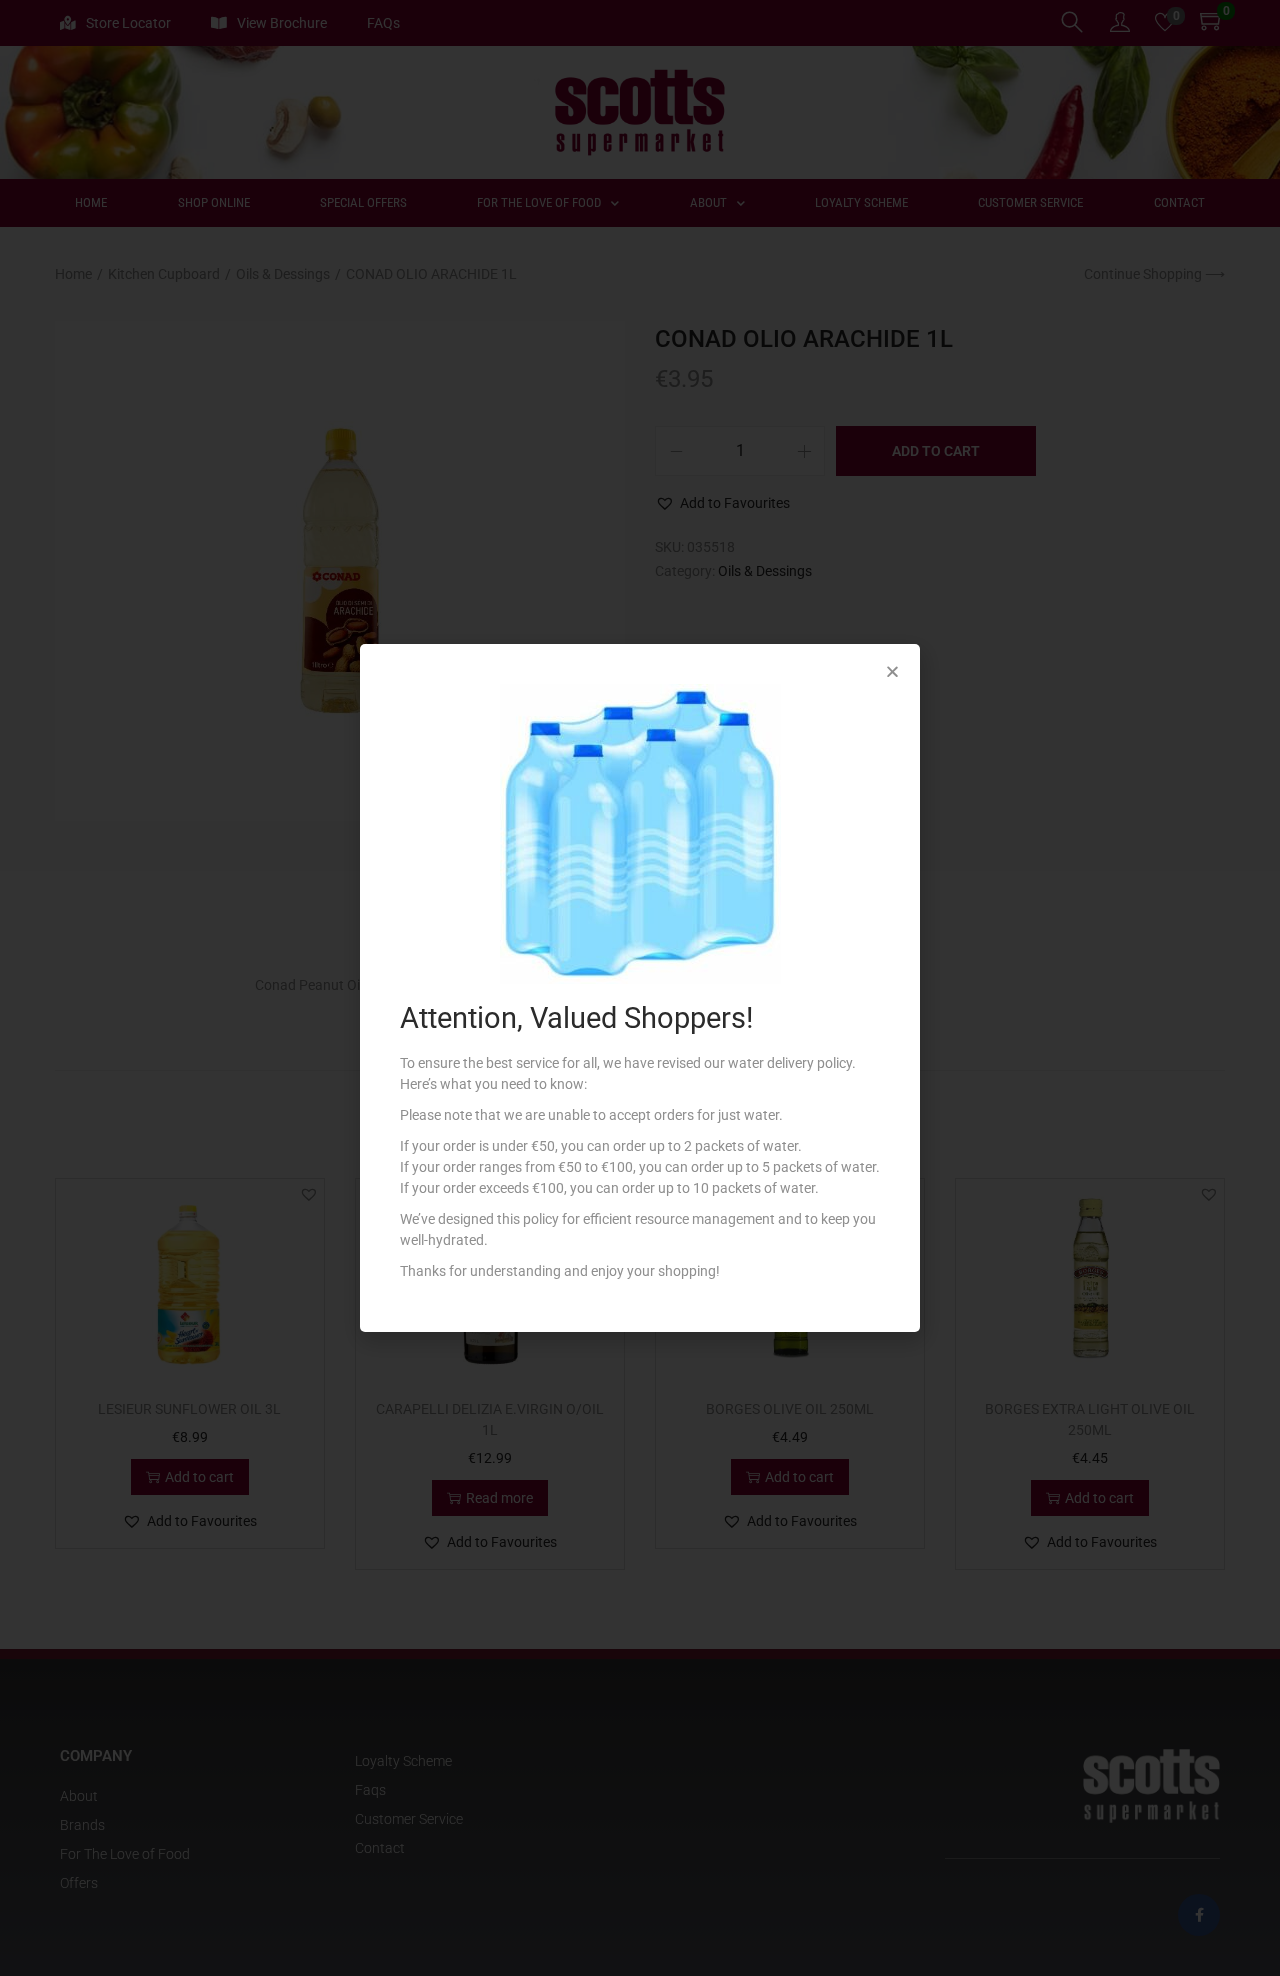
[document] (640, 988)
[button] (892, 671)
